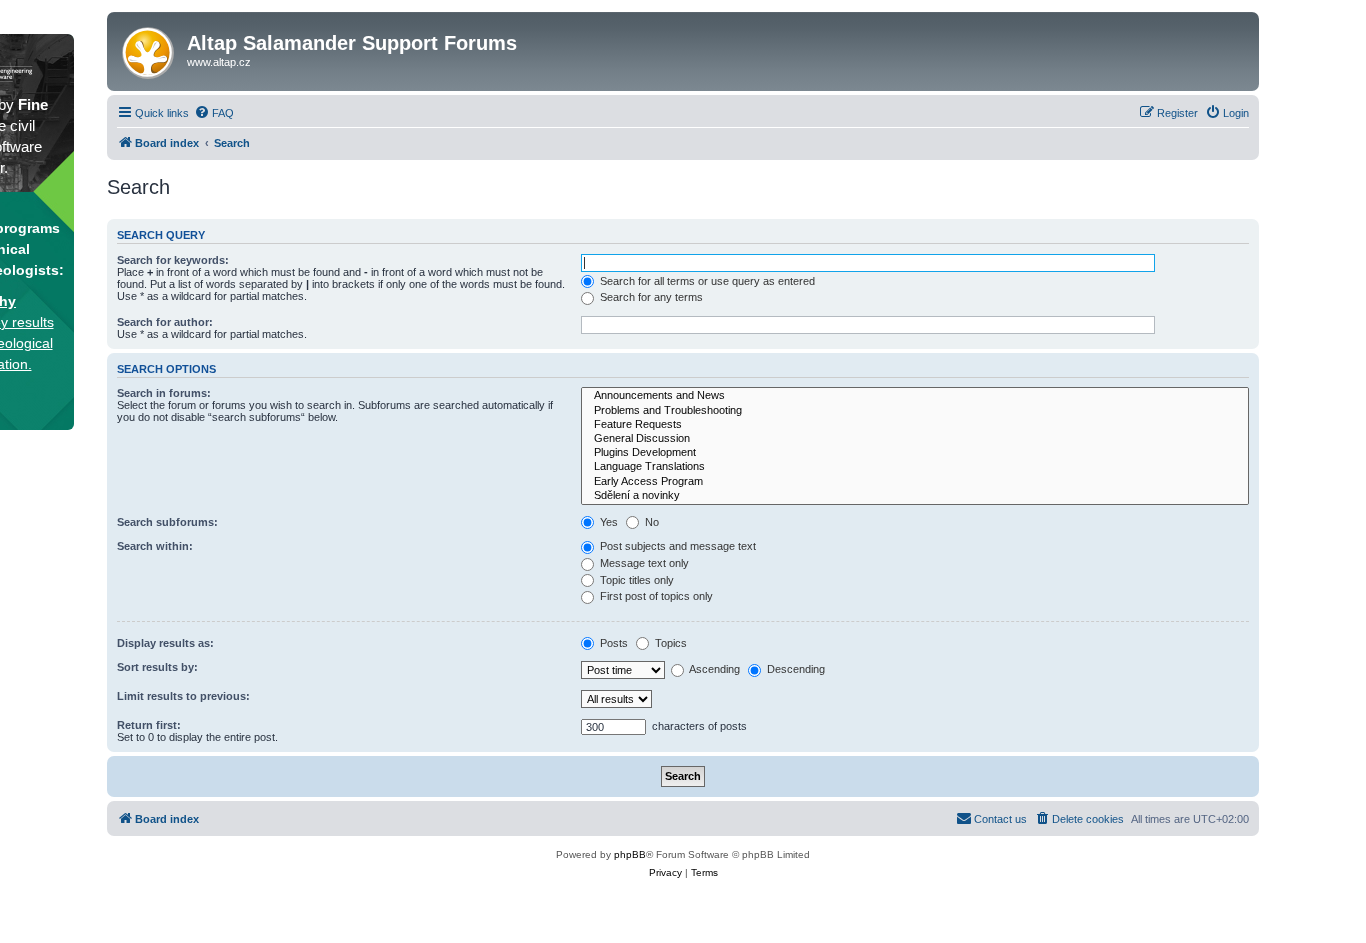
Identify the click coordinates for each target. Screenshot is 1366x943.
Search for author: (165, 322)
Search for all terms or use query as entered (706, 281)
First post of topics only (655, 596)
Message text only (643, 563)
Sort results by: (157, 667)
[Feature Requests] (915, 425)
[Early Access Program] (915, 482)
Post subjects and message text (676, 546)
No (650, 522)
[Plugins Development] (915, 453)
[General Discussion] (915, 439)
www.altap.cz (219, 62)
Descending (794, 669)
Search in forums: (164, 393)
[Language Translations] (915, 467)
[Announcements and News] (915, 396)
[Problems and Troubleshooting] (915, 411)
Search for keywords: (173, 260)
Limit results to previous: (183, 696)
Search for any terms (650, 297)
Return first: (149, 725)
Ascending (713, 669)
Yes (607, 522)
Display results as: (165, 643)
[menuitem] (214, 113)
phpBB (630, 854)
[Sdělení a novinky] (915, 496)
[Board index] (149, 49)
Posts (612, 643)
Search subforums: (167, 522)
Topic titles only (635, 580)
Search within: (155, 546)
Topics (669, 643)
